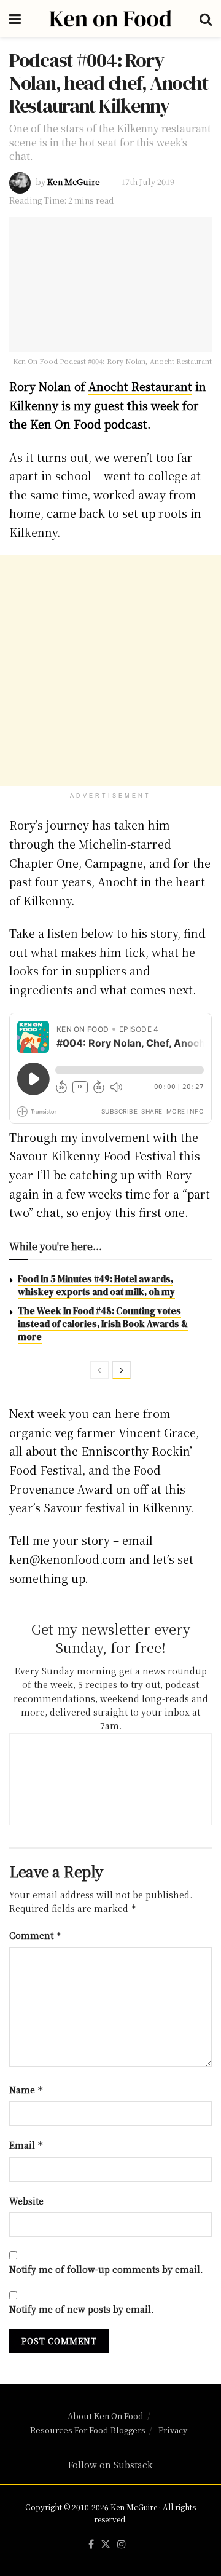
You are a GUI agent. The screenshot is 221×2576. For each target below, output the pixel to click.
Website (26, 2201)
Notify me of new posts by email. (81, 2309)
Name (26, 2090)
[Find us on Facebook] (91, 2544)
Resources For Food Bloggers (88, 2430)
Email (26, 2145)
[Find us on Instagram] (122, 2544)
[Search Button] (206, 18)
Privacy (173, 2430)
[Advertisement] (110, 671)
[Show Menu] (15, 18)
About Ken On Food (106, 2416)
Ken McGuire (74, 182)
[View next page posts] (122, 1370)
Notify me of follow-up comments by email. (106, 2269)
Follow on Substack (110, 2465)
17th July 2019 (148, 182)
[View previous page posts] (99, 1370)
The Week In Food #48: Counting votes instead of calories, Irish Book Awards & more (103, 1324)
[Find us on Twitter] (106, 2544)
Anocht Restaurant (140, 386)
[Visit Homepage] (110, 18)
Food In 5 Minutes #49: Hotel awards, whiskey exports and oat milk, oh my (96, 1285)
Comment (36, 1935)
